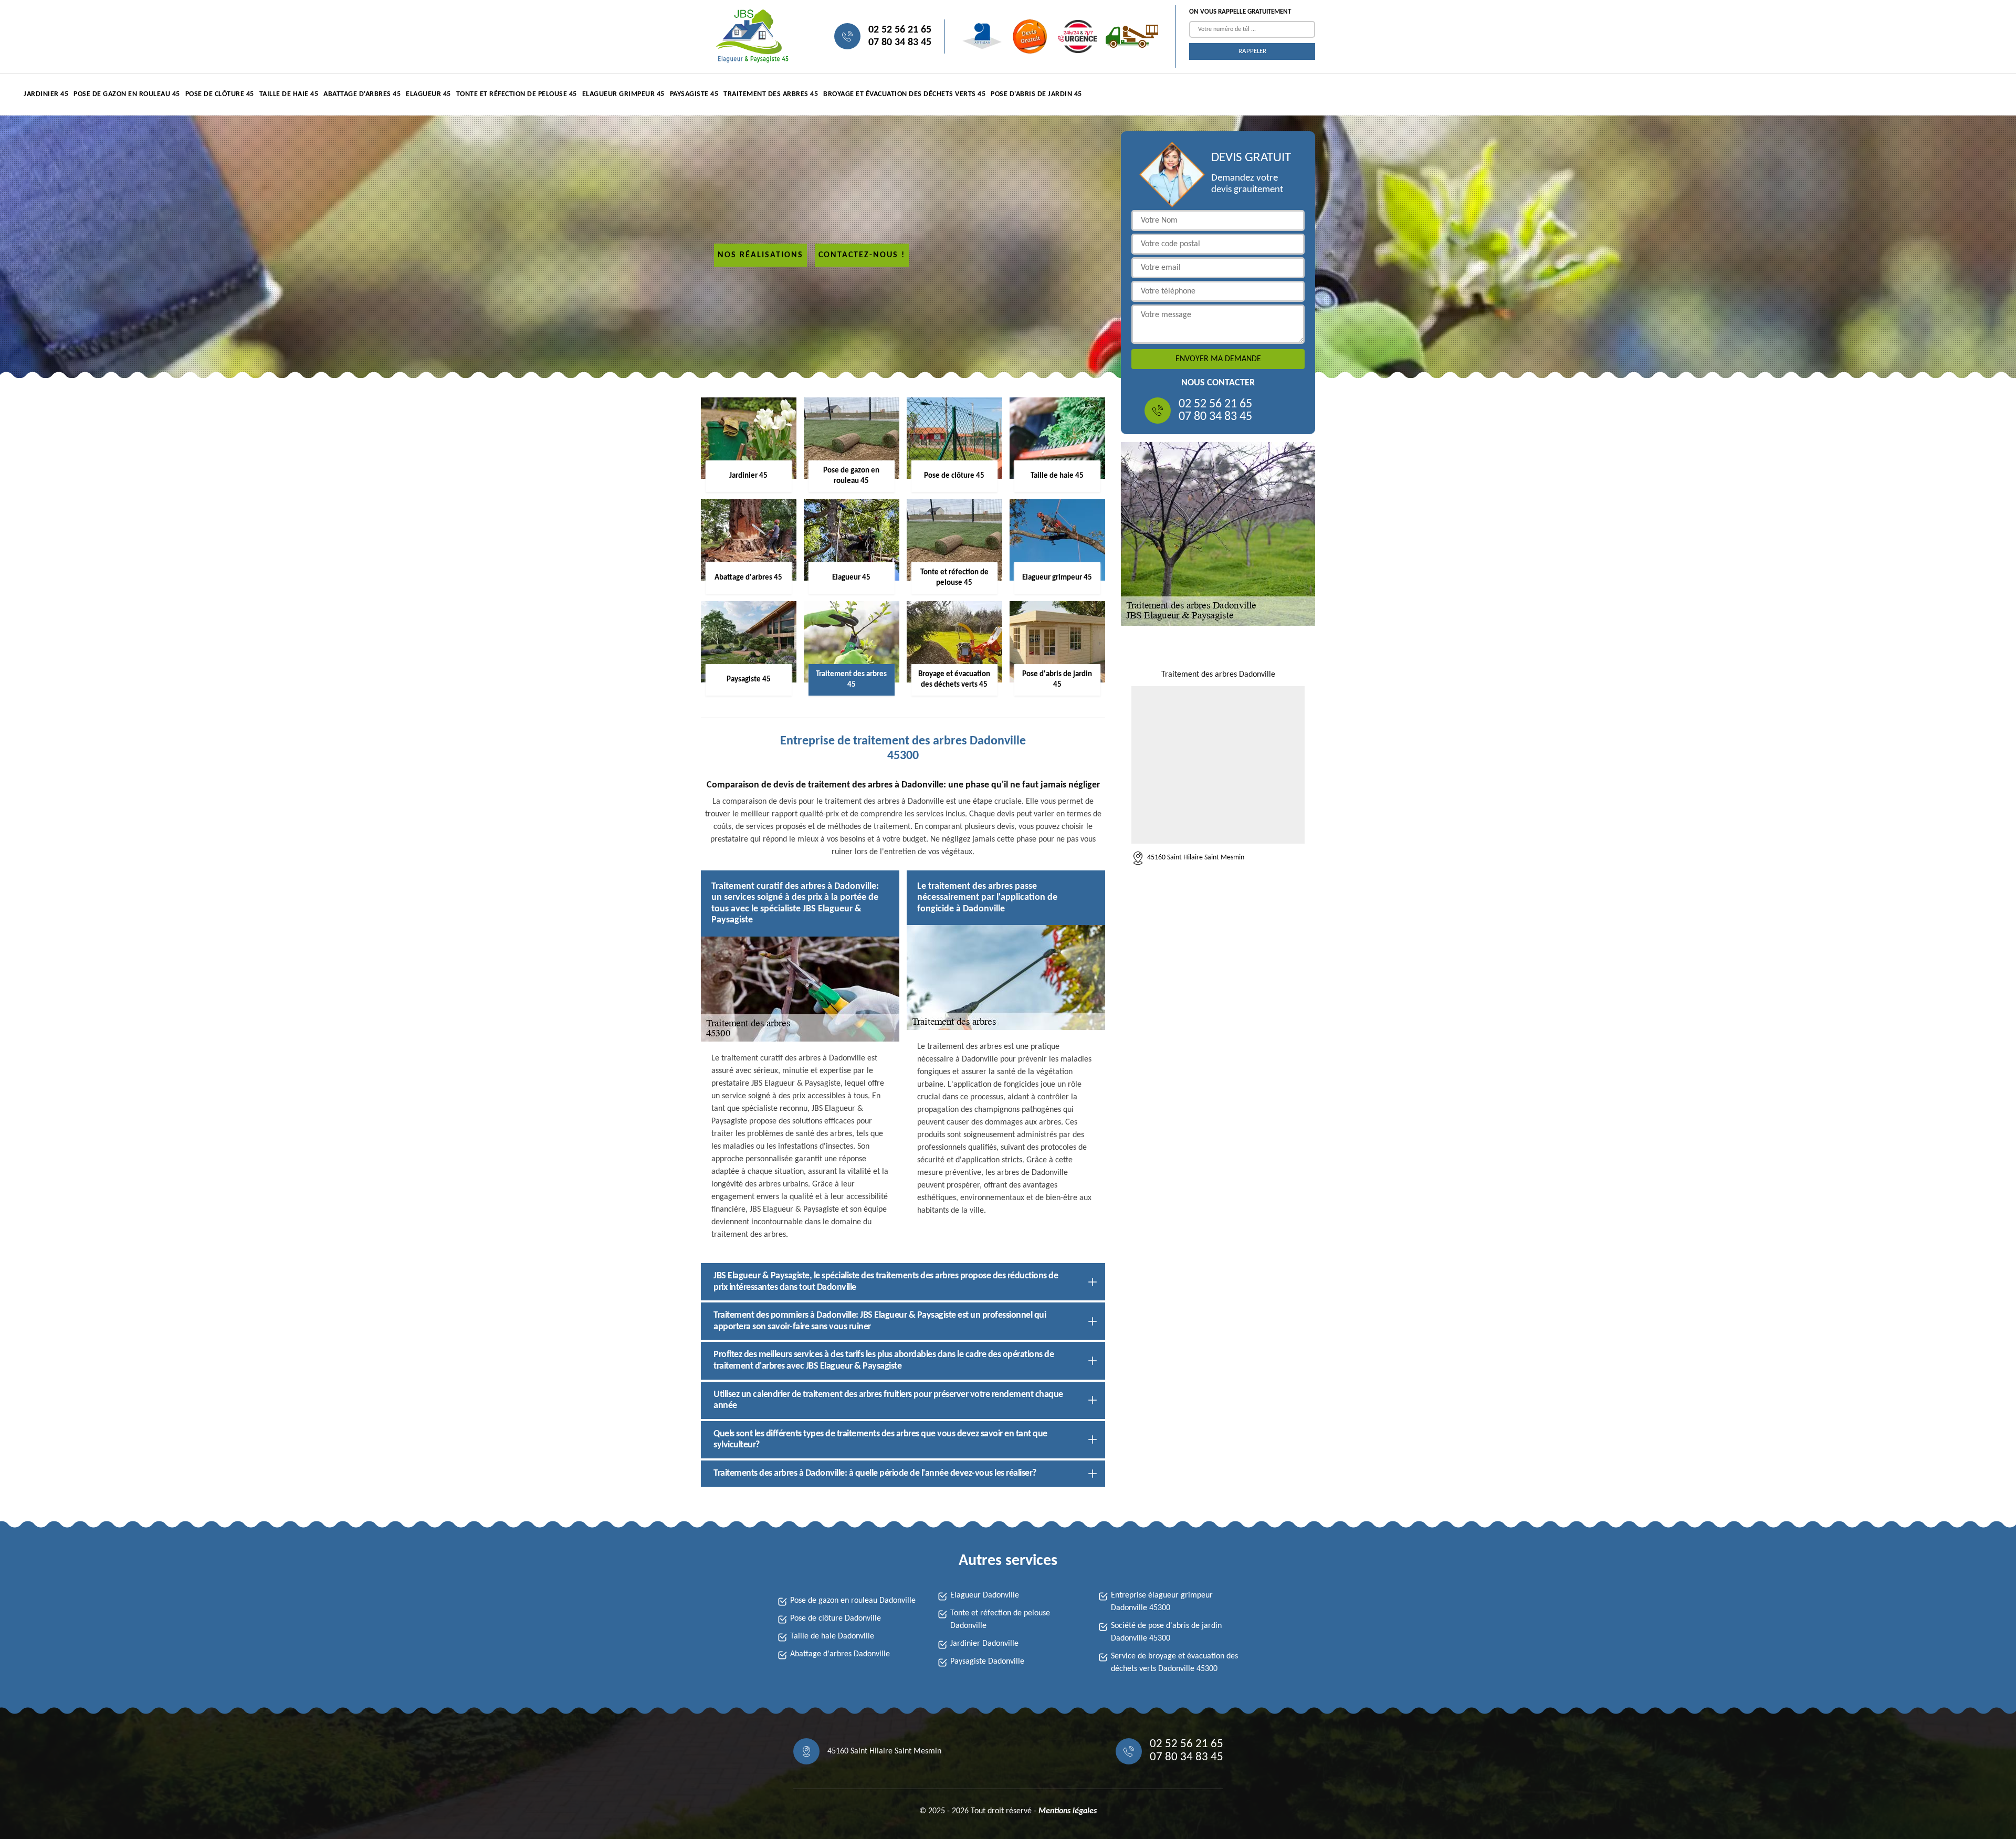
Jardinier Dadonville (984, 1644)
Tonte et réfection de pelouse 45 (517, 94)
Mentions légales (1068, 1811)
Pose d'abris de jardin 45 (1036, 94)
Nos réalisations (760, 255)
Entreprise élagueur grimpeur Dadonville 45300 (1162, 1602)
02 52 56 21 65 (900, 30)
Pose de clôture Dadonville (836, 1619)
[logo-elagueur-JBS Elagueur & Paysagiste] (751, 36)
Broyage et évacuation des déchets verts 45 (904, 94)
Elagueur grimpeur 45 (623, 94)
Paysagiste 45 (694, 94)
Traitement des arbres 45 (771, 94)
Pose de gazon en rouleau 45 (127, 94)
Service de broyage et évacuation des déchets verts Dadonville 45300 (1174, 1663)
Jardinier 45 (46, 94)
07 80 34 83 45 (900, 43)
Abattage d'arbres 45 (362, 94)
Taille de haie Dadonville (832, 1636)
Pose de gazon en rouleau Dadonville (853, 1601)
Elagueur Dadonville (985, 1595)
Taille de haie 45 (289, 94)
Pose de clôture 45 (220, 94)
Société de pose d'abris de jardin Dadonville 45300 (1166, 1632)
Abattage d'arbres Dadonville (840, 1654)
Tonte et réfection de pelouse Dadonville (1000, 1620)
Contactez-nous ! (862, 255)
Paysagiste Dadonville (987, 1662)
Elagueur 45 (428, 94)
